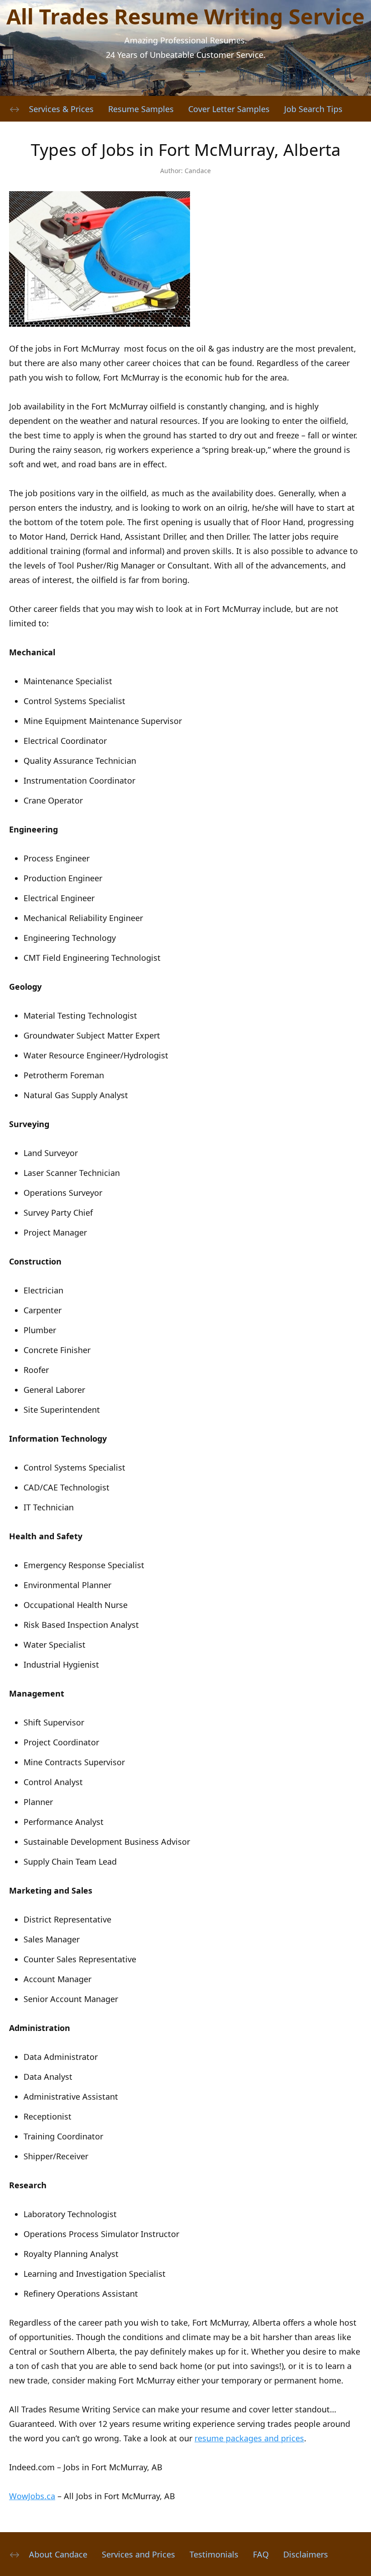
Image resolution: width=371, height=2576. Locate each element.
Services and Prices (138, 2554)
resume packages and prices (249, 2438)
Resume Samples (141, 109)
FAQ (261, 2554)
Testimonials (214, 2554)
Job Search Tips (313, 109)
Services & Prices (61, 109)
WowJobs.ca (32, 2496)
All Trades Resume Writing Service (185, 16)
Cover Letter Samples (229, 109)
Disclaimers (306, 2554)
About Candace (58, 2554)
